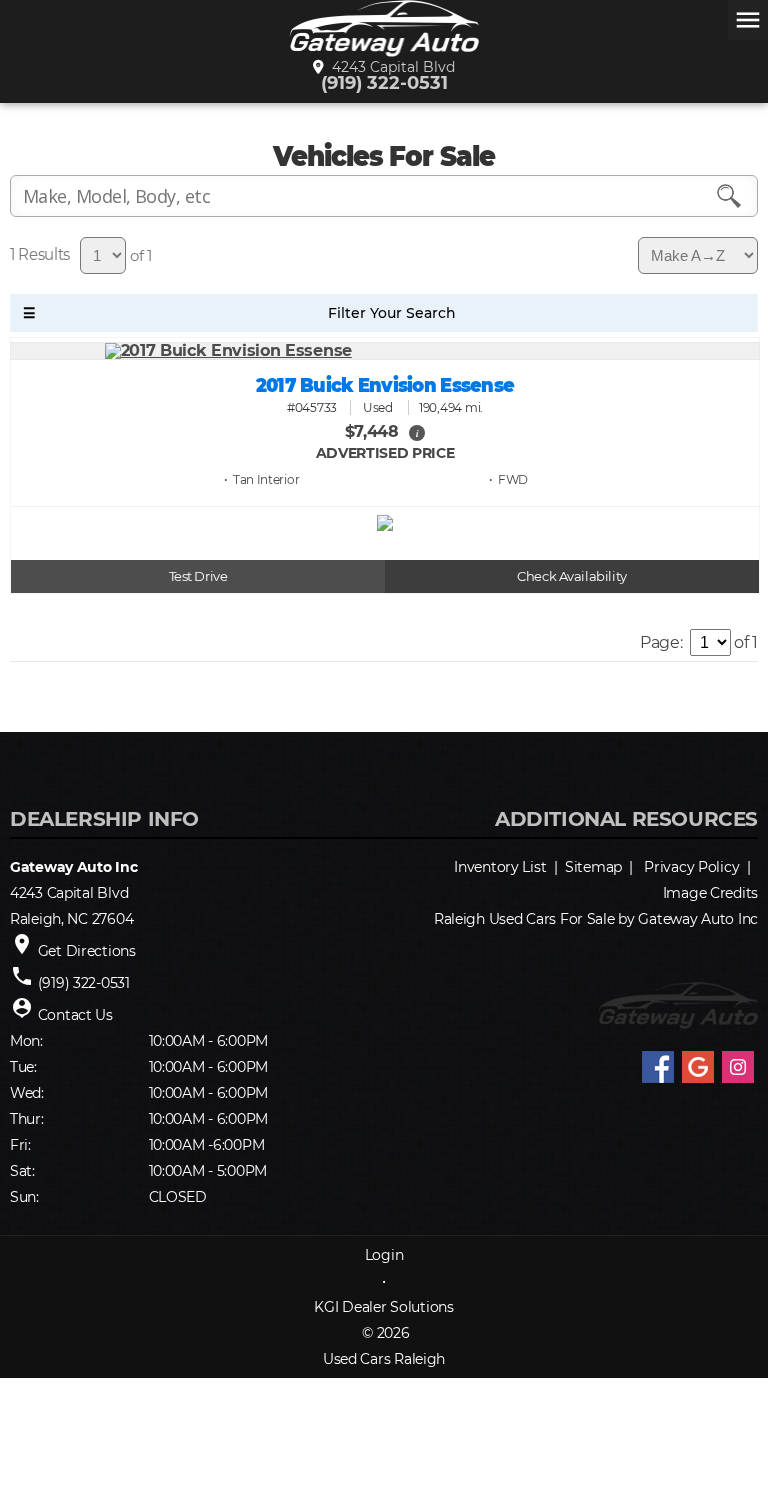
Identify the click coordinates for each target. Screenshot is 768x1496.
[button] (417, 432)
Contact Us (75, 1015)
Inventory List (500, 867)
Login (384, 1255)
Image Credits (710, 893)
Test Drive (198, 576)
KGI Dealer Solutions (383, 1307)
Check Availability (571, 576)
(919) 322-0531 (384, 83)
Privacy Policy (691, 867)
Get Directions (87, 951)
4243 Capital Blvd (389, 67)
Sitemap (593, 867)
